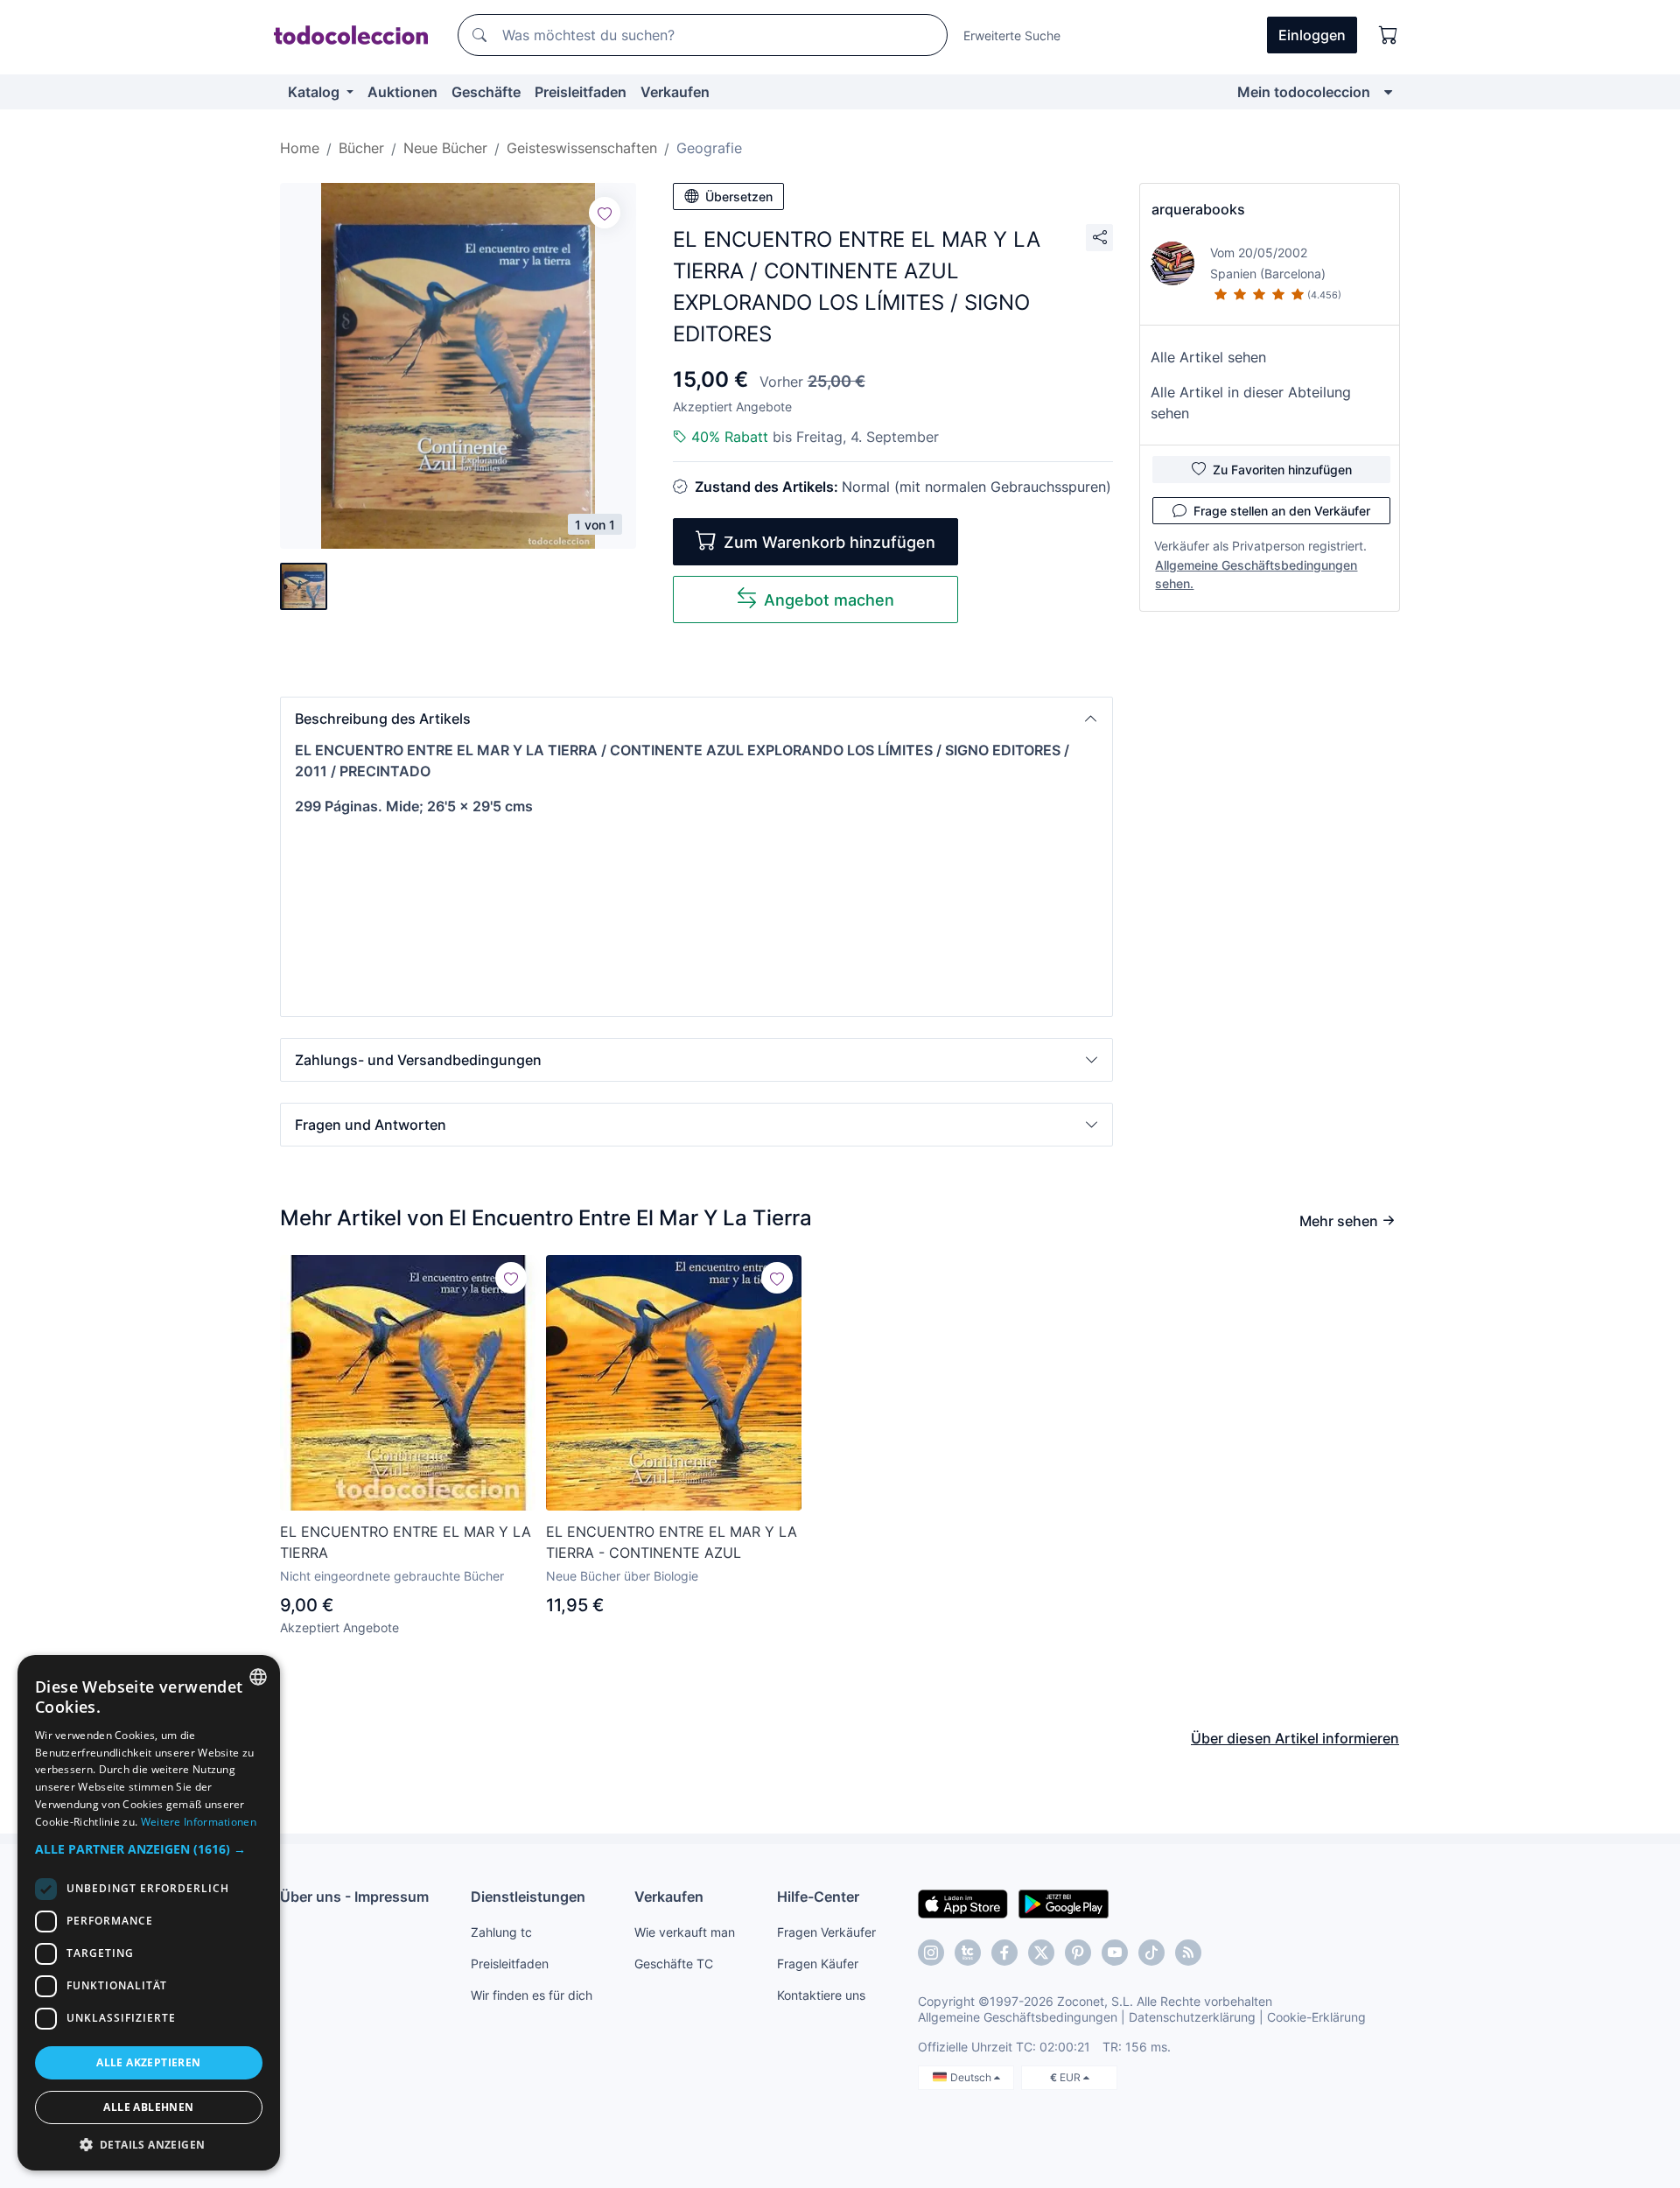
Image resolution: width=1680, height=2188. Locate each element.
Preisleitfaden (581, 92)
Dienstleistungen (528, 1897)
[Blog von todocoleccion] (1188, 1953)
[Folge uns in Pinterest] (1078, 1953)
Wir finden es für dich (532, 1995)
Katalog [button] (315, 92)
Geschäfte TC (674, 1964)
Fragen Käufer (818, 1964)
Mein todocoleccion (1304, 92)
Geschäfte (486, 92)
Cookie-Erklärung (1316, 2017)
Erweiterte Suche (1012, 35)
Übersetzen (739, 196)
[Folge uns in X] (1041, 1953)
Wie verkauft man (685, 1932)
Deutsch (972, 2077)
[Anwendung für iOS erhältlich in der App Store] (963, 1903)
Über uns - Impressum (354, 1897)
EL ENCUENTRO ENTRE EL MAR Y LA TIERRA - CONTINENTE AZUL (672, 1542)
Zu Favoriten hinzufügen (1282, 470)
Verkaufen (675, 92)
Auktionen (402, 92)
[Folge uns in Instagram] (931, 1953)
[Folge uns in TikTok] (1151, 1953)
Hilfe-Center (818, 1897)
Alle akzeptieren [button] (148, 2062)
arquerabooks (1198, 209)
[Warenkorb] (1389, 35)
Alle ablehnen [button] (148, 2107)
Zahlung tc (501, 1932)
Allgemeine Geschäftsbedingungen (1018, 2017)
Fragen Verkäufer (826, 1932)
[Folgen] (605, 213)
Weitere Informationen (199, 1822)
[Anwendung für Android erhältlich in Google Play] (1064, 1903)
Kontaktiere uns (821, 1995)
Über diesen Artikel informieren (1295, 1738)
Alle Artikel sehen (1208, 357)
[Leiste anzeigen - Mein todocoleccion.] (1388, 92)
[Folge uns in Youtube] (1115, 1953)
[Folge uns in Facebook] (1004, 1953)
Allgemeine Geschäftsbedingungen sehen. (1256, 574)
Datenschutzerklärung (1192, 2017)
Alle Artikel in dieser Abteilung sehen (1251, 403)
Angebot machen (829, 600)
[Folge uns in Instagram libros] (968, 1953)
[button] (696, 719)
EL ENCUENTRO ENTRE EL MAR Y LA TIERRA (406, 1542)
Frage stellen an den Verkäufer (1282, 511)
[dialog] (149, 1913)
